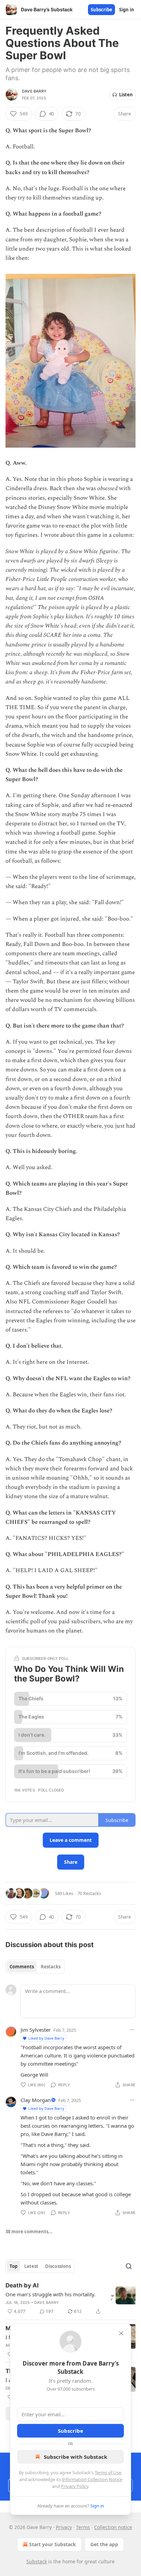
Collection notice (113, 2527)
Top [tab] (14, 2266)
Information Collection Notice (92, 2479)
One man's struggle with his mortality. (50, 2294)
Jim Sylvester (36, 2030)
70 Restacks (89, 1893)
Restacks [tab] (51, 1967)
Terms (83, 2527)
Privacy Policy (75, 2486)
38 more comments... (29, 2232)
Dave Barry (34, 91)
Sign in (127, 10)
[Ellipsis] (132, 2030)
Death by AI (22, 2285)
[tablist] (35, 1967)
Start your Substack (53, 2544)
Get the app (104, 2544)
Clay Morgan (36, 2100)
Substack (37, 2561)
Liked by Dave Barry (46, 2038)
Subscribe (101, 10)
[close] (121, 2333)
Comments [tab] (22, 1967)
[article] (70, 2298)
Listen (126, 95)
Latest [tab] (31, 2266)
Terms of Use (108, 2472)
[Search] (129, 2266)
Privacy (64, 2527)
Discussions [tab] (58, 2266)
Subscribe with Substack (75, 2457)
